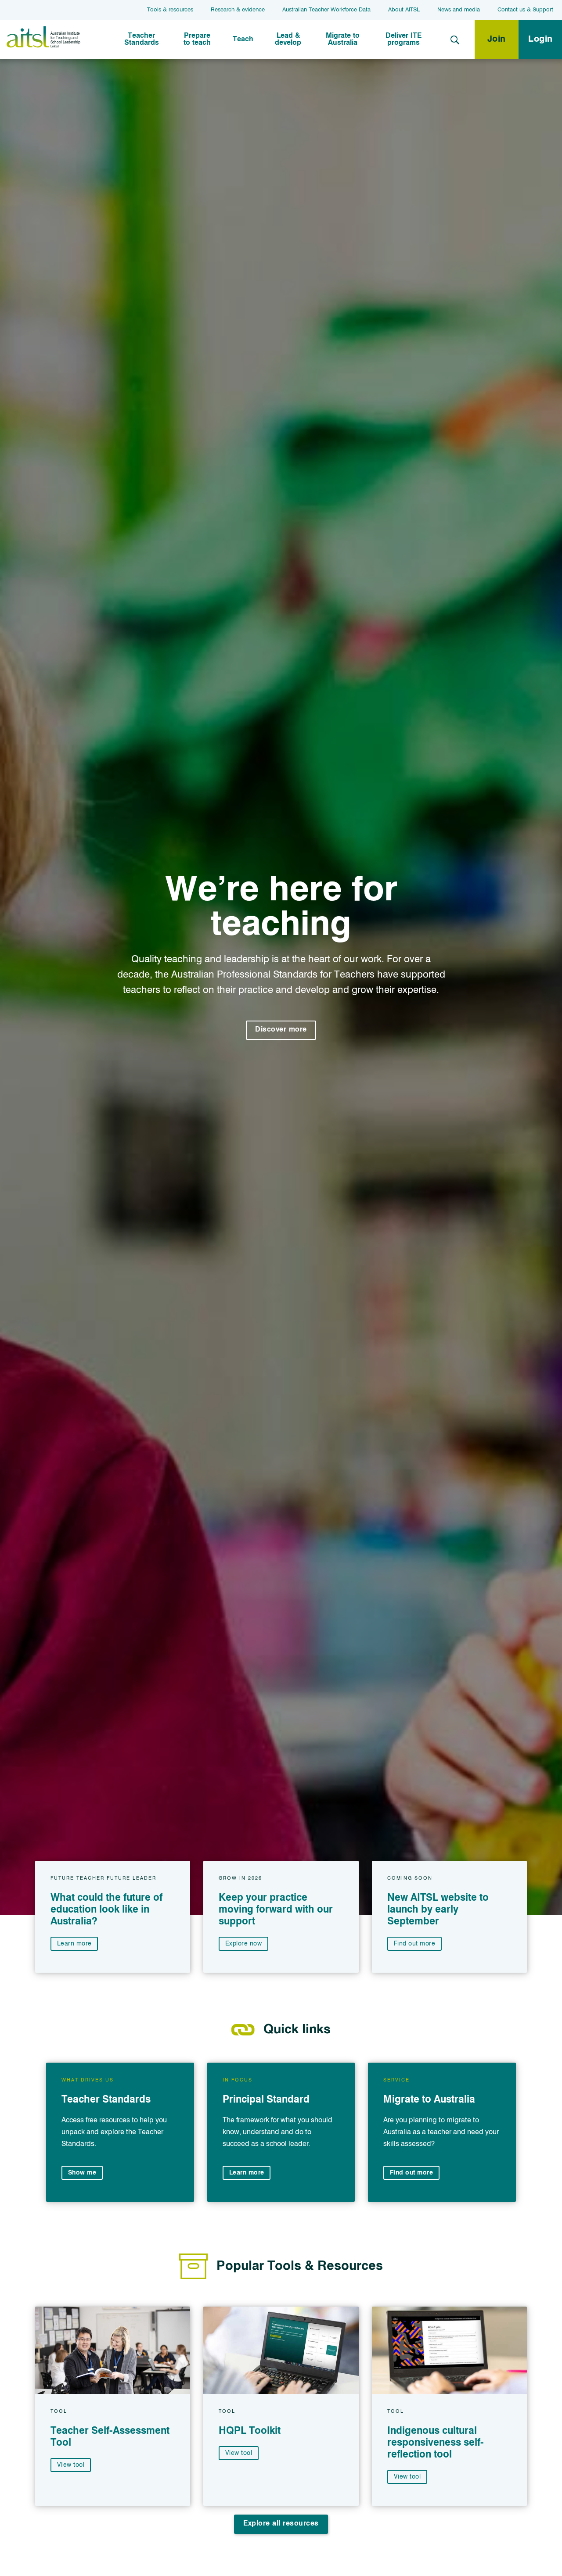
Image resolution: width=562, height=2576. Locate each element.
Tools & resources (170, 10)
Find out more (414, 1943)
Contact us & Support (525, 10)
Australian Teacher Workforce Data (326, 10)
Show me (82, 2173)
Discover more (281, 1030)
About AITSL (404, 10)
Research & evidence (238, 10)
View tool (239, 2453)
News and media (459, 10)
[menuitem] (142, 39)
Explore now (244, 1943)
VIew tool (71, 2465)
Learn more (74, 1943)
